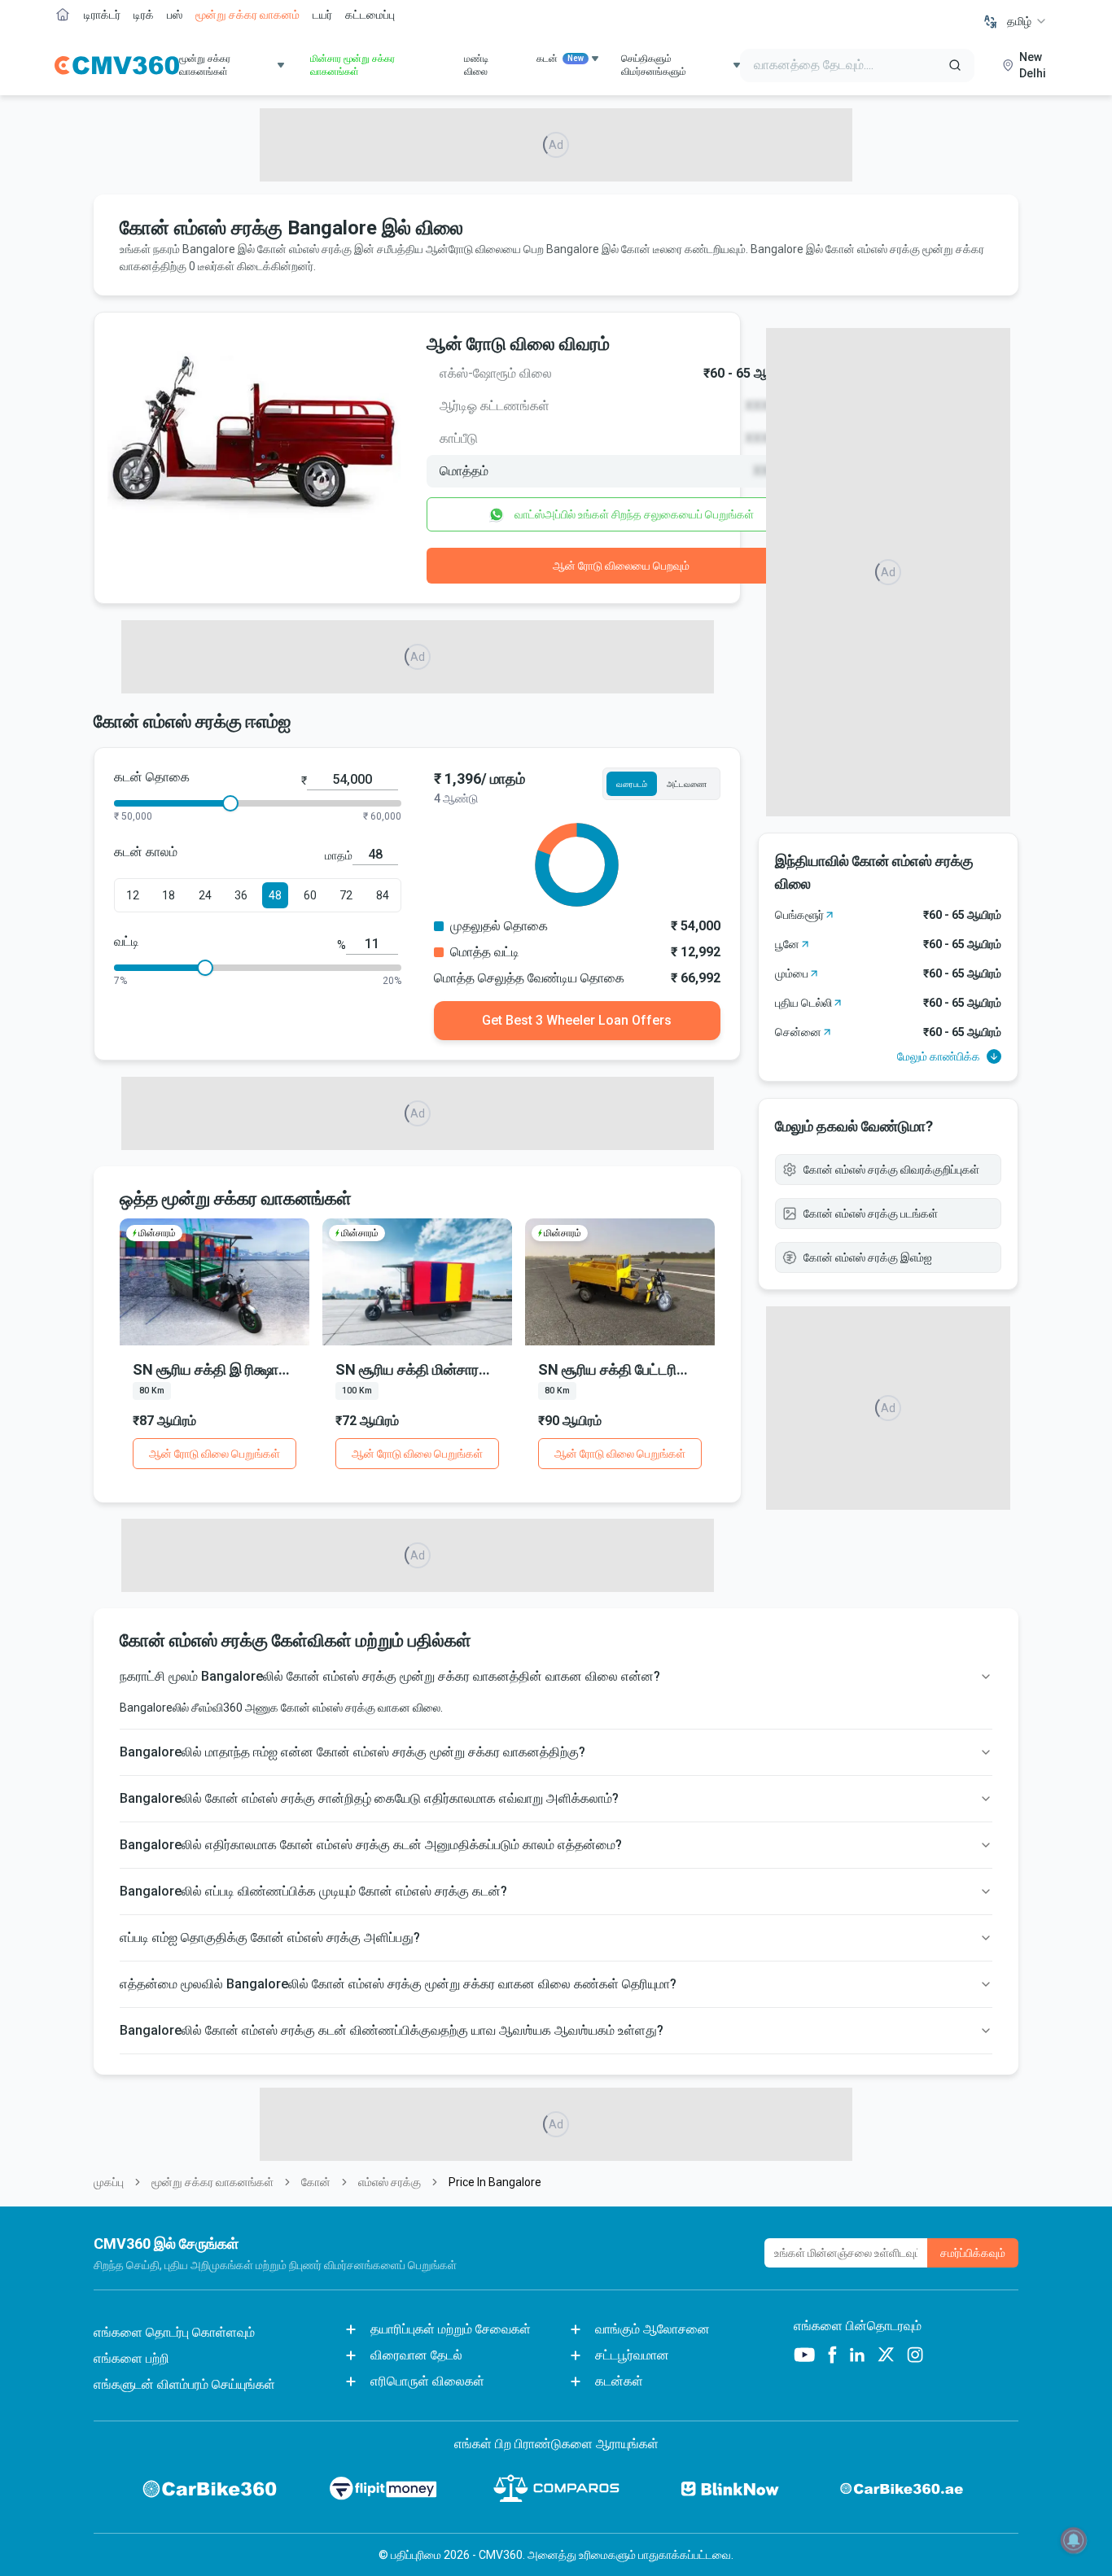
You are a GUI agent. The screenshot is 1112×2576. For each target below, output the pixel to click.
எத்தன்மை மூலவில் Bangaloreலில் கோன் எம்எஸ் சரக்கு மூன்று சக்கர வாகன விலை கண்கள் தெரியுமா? (398, 1984)
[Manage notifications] (1074, 2540)
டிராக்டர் (102, 15)
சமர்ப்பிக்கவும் (973, 2253)
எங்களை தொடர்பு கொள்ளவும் (174, 2332)
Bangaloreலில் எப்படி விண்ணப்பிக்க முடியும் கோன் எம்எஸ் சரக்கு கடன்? (313, 1891)
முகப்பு (109, 2182)
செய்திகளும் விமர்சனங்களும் (654, 65)
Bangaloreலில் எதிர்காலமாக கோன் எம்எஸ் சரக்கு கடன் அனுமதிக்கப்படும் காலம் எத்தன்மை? (371, 1845)
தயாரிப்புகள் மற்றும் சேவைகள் (451, 2329)
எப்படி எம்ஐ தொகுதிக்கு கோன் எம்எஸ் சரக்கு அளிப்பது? (270, 1937)
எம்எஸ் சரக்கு (390, 2182)
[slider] (230, 803)
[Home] (117, 65)
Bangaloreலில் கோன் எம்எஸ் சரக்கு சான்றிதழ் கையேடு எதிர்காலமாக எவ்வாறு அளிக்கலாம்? (369, 1798)
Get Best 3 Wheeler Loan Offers (577, 1020)
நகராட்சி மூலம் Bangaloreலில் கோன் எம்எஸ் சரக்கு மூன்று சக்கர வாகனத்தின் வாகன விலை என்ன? (390, 1676)
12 (133, 895)
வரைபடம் (632, 784)
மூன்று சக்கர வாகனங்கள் (212, 2182)
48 (275, 895)
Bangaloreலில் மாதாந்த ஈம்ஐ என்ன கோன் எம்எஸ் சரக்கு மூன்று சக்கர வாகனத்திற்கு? (352, 1752)
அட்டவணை (687, 784)
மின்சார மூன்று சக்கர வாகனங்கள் (352, 65)
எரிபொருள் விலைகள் (427, 2381)
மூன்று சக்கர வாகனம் (247, 15)
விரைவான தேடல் (416, 2355)
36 (241, 895)
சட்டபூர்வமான (632, 2355)
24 (205, 895)
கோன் (316, 2182)
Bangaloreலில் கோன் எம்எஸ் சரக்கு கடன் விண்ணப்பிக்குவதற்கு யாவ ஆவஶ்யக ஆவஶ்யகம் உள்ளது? (392, 2030)
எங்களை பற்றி (131, 2358)
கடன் (560, 59)
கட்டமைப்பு (370, 15)
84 (383, 895)
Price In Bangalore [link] (495, 2182)
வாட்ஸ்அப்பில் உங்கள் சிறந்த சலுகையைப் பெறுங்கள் (634, 514)
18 (169, 895)
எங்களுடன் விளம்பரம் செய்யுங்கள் (184, 2384)
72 (346, 895)
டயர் (322, 15)
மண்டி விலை (476, 65)
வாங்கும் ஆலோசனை (652, 2329)
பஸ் (175, 15)
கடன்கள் (619, 2381)
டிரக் (144, 15)
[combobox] (1027, 21)
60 (310, 895)
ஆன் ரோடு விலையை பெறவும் (621, 566)
